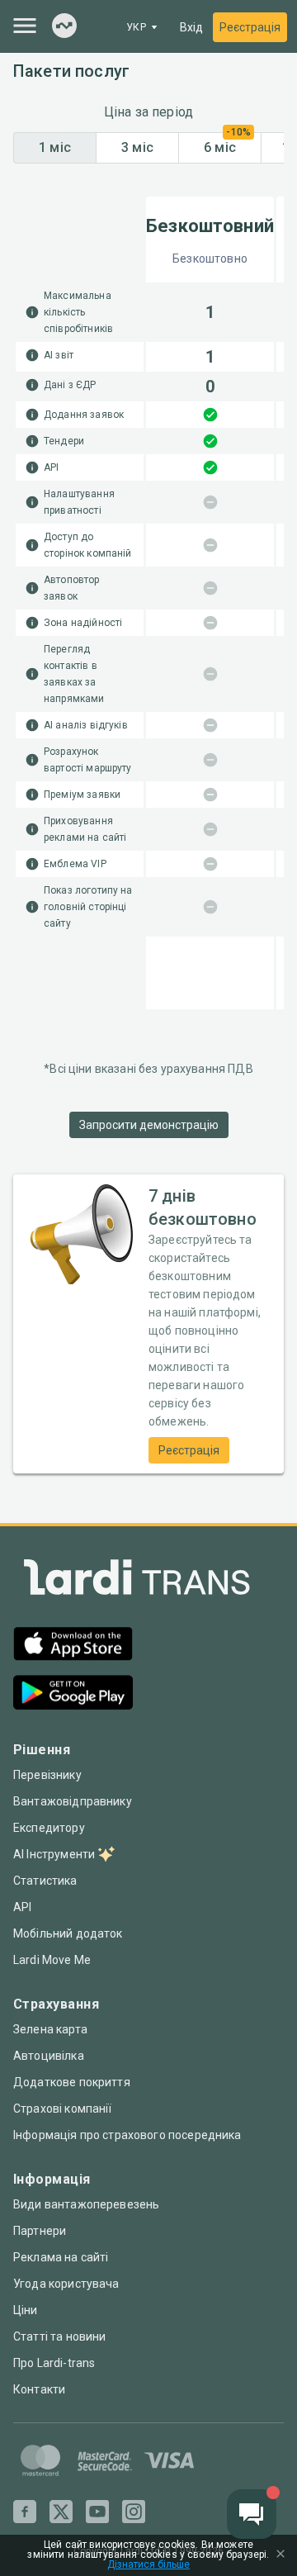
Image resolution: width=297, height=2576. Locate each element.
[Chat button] (252, 2514)
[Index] (64, 27)
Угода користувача (66, 2284)
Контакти (39, 2389)
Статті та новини (59, 2336)
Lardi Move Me (52, 1960)
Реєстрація (250, 27)
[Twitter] (61, 2512)
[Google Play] (73, 1694)
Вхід (191, 27)
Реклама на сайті (61, 2257)
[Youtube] (97, 2512)
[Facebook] (25, 2512)
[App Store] (73, 1646)
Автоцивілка (49, 2056)
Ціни (26, 2310)
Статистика (45, 1881)
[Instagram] (134, 2512)
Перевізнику (47, 1775)
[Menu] (25, 26)
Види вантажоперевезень (86, 2204)
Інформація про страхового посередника (127, 2135)
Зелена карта (50, 2029)
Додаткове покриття (72, 2082)
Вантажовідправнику (73, 1801)
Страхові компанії (63, 2109)
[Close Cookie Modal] (280, 2555)
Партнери (40, 2231)
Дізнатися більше (148, 2565)
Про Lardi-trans (54, 2363)
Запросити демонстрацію (149, 1125)
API (22, 1907)
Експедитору (49, 1828)
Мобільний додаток (68, 1933)
